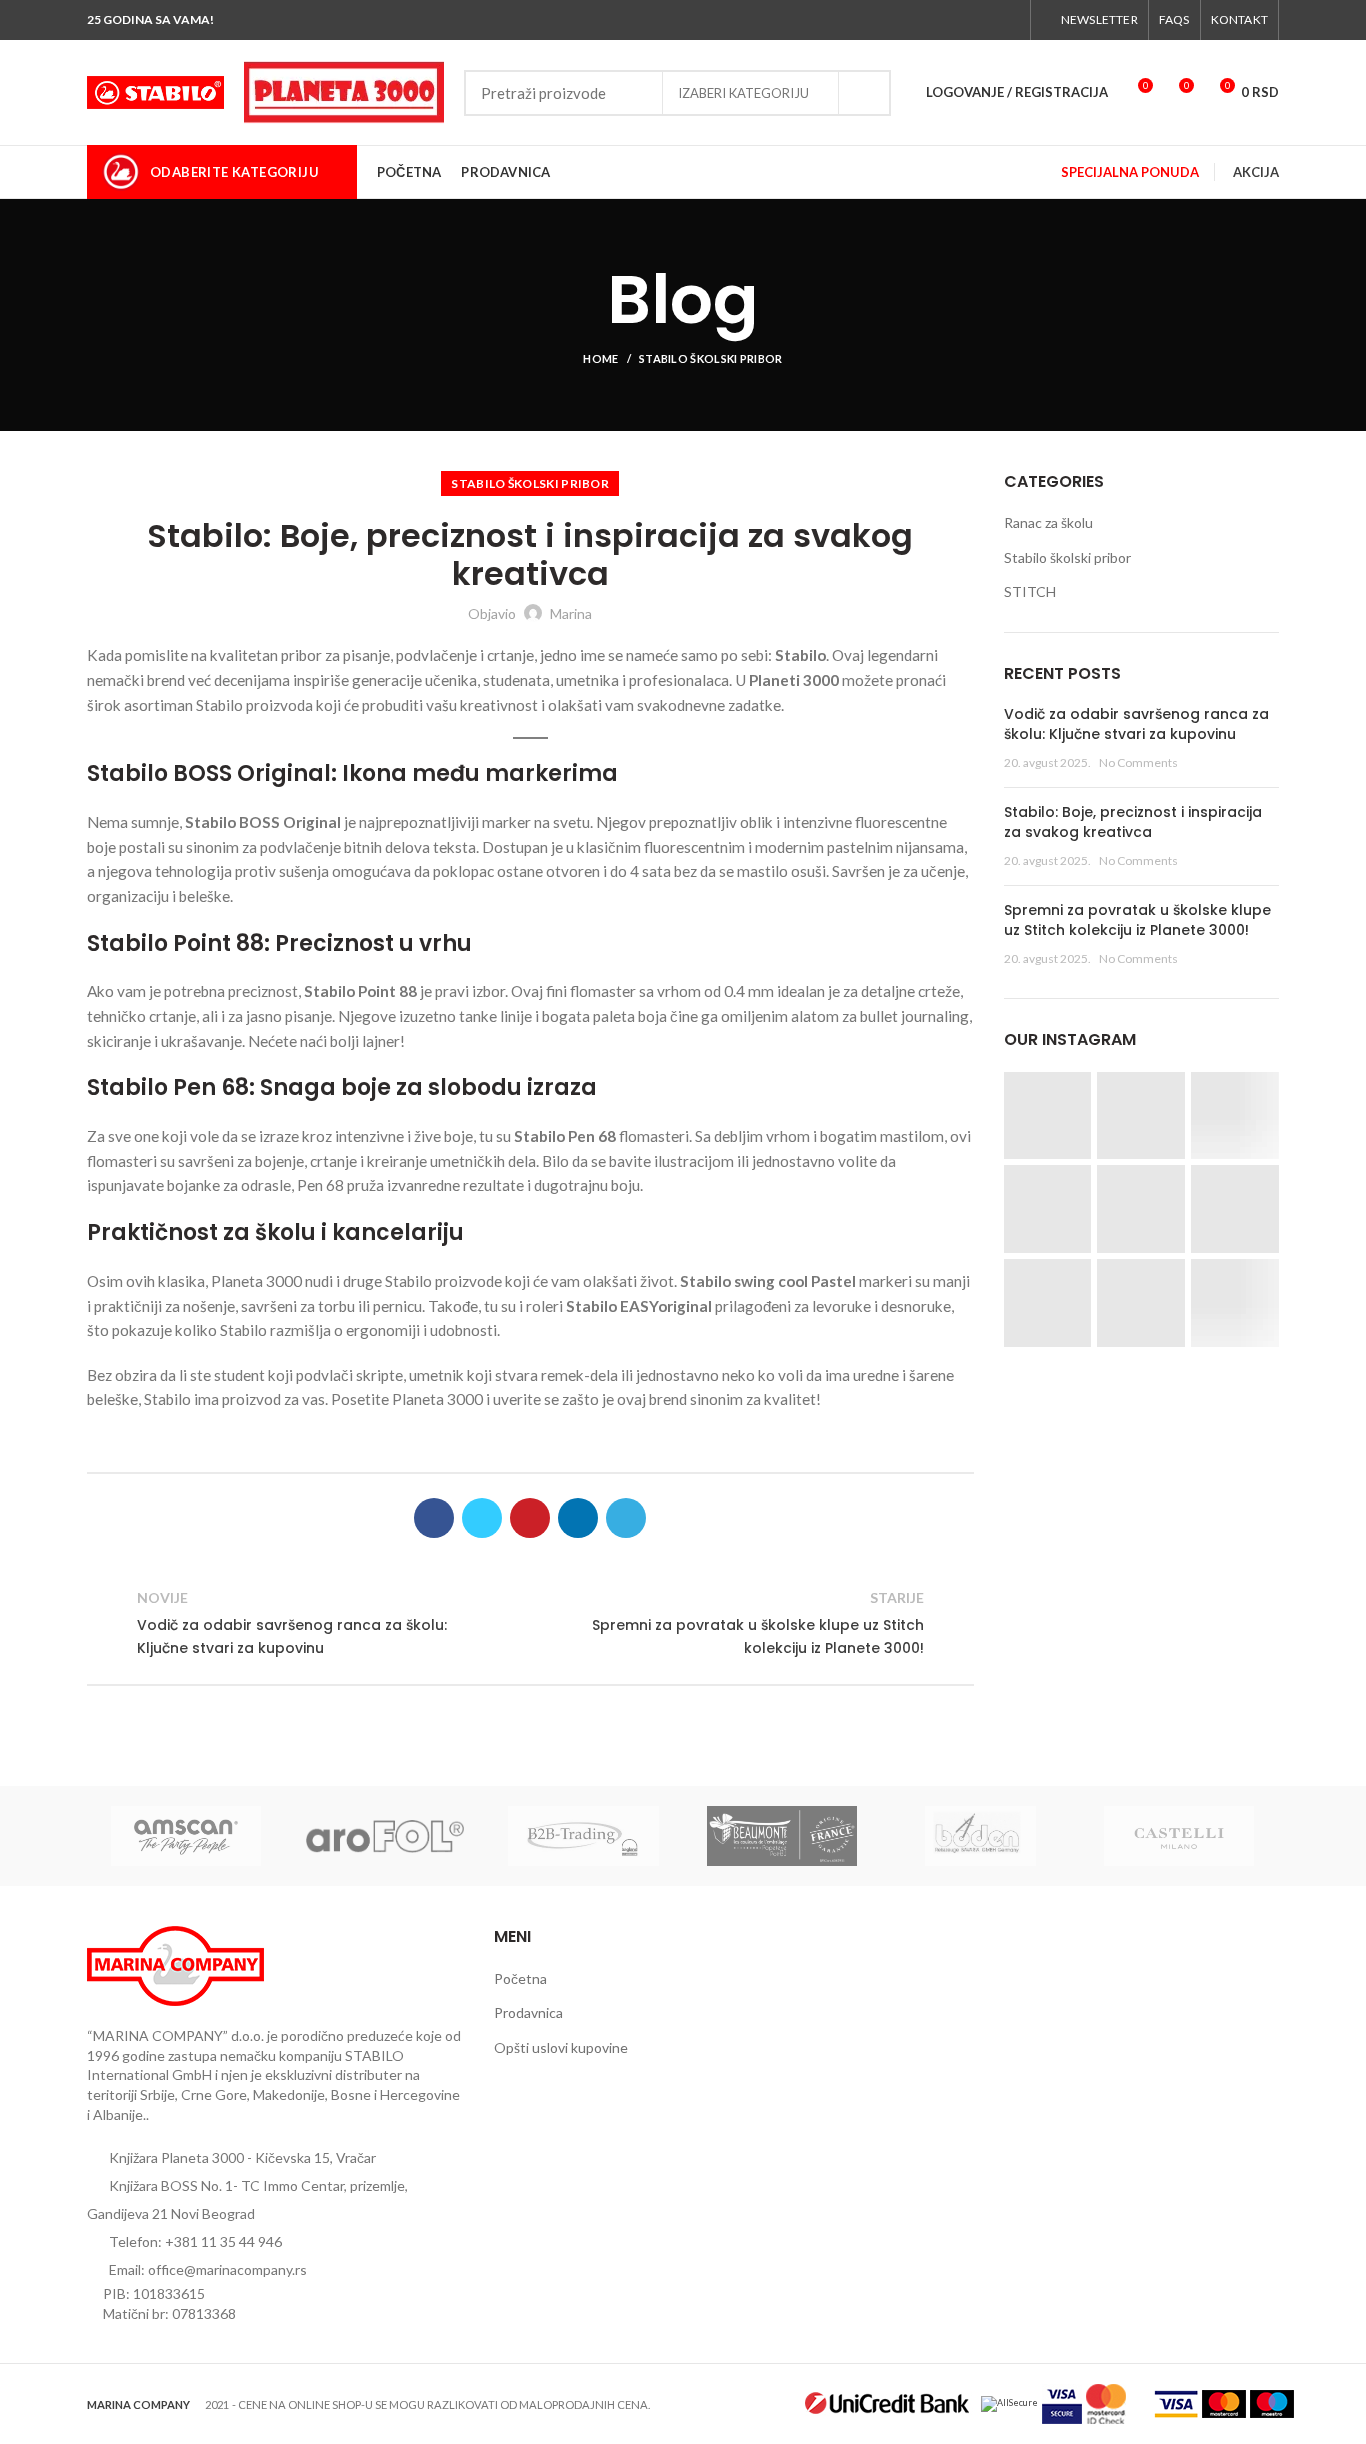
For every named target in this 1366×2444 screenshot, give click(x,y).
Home (600, 358)
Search (864, 93)
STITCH (1030, 591)
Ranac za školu (1048, 522)
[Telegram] (626, 1518)
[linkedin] (578, 1518)
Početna (520, 1978)
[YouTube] (985, 20)
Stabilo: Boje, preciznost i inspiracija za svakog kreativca (1133, 822)
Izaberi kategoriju (743, 93)
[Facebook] (916, 20)
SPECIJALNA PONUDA (1130, 172)
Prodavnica (528, 2012)
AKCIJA (1256, 172)
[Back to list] (530, 1623)
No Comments (1138, 762)
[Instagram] (962, 20)
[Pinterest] (530, 1518)
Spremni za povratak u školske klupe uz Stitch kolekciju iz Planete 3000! (1137, 920)
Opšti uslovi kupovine (561, 2047)
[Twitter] (939, 20)
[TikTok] (1008, 20)
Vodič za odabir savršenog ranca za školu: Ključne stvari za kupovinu (1136, 724)
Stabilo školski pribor (711, 358)
